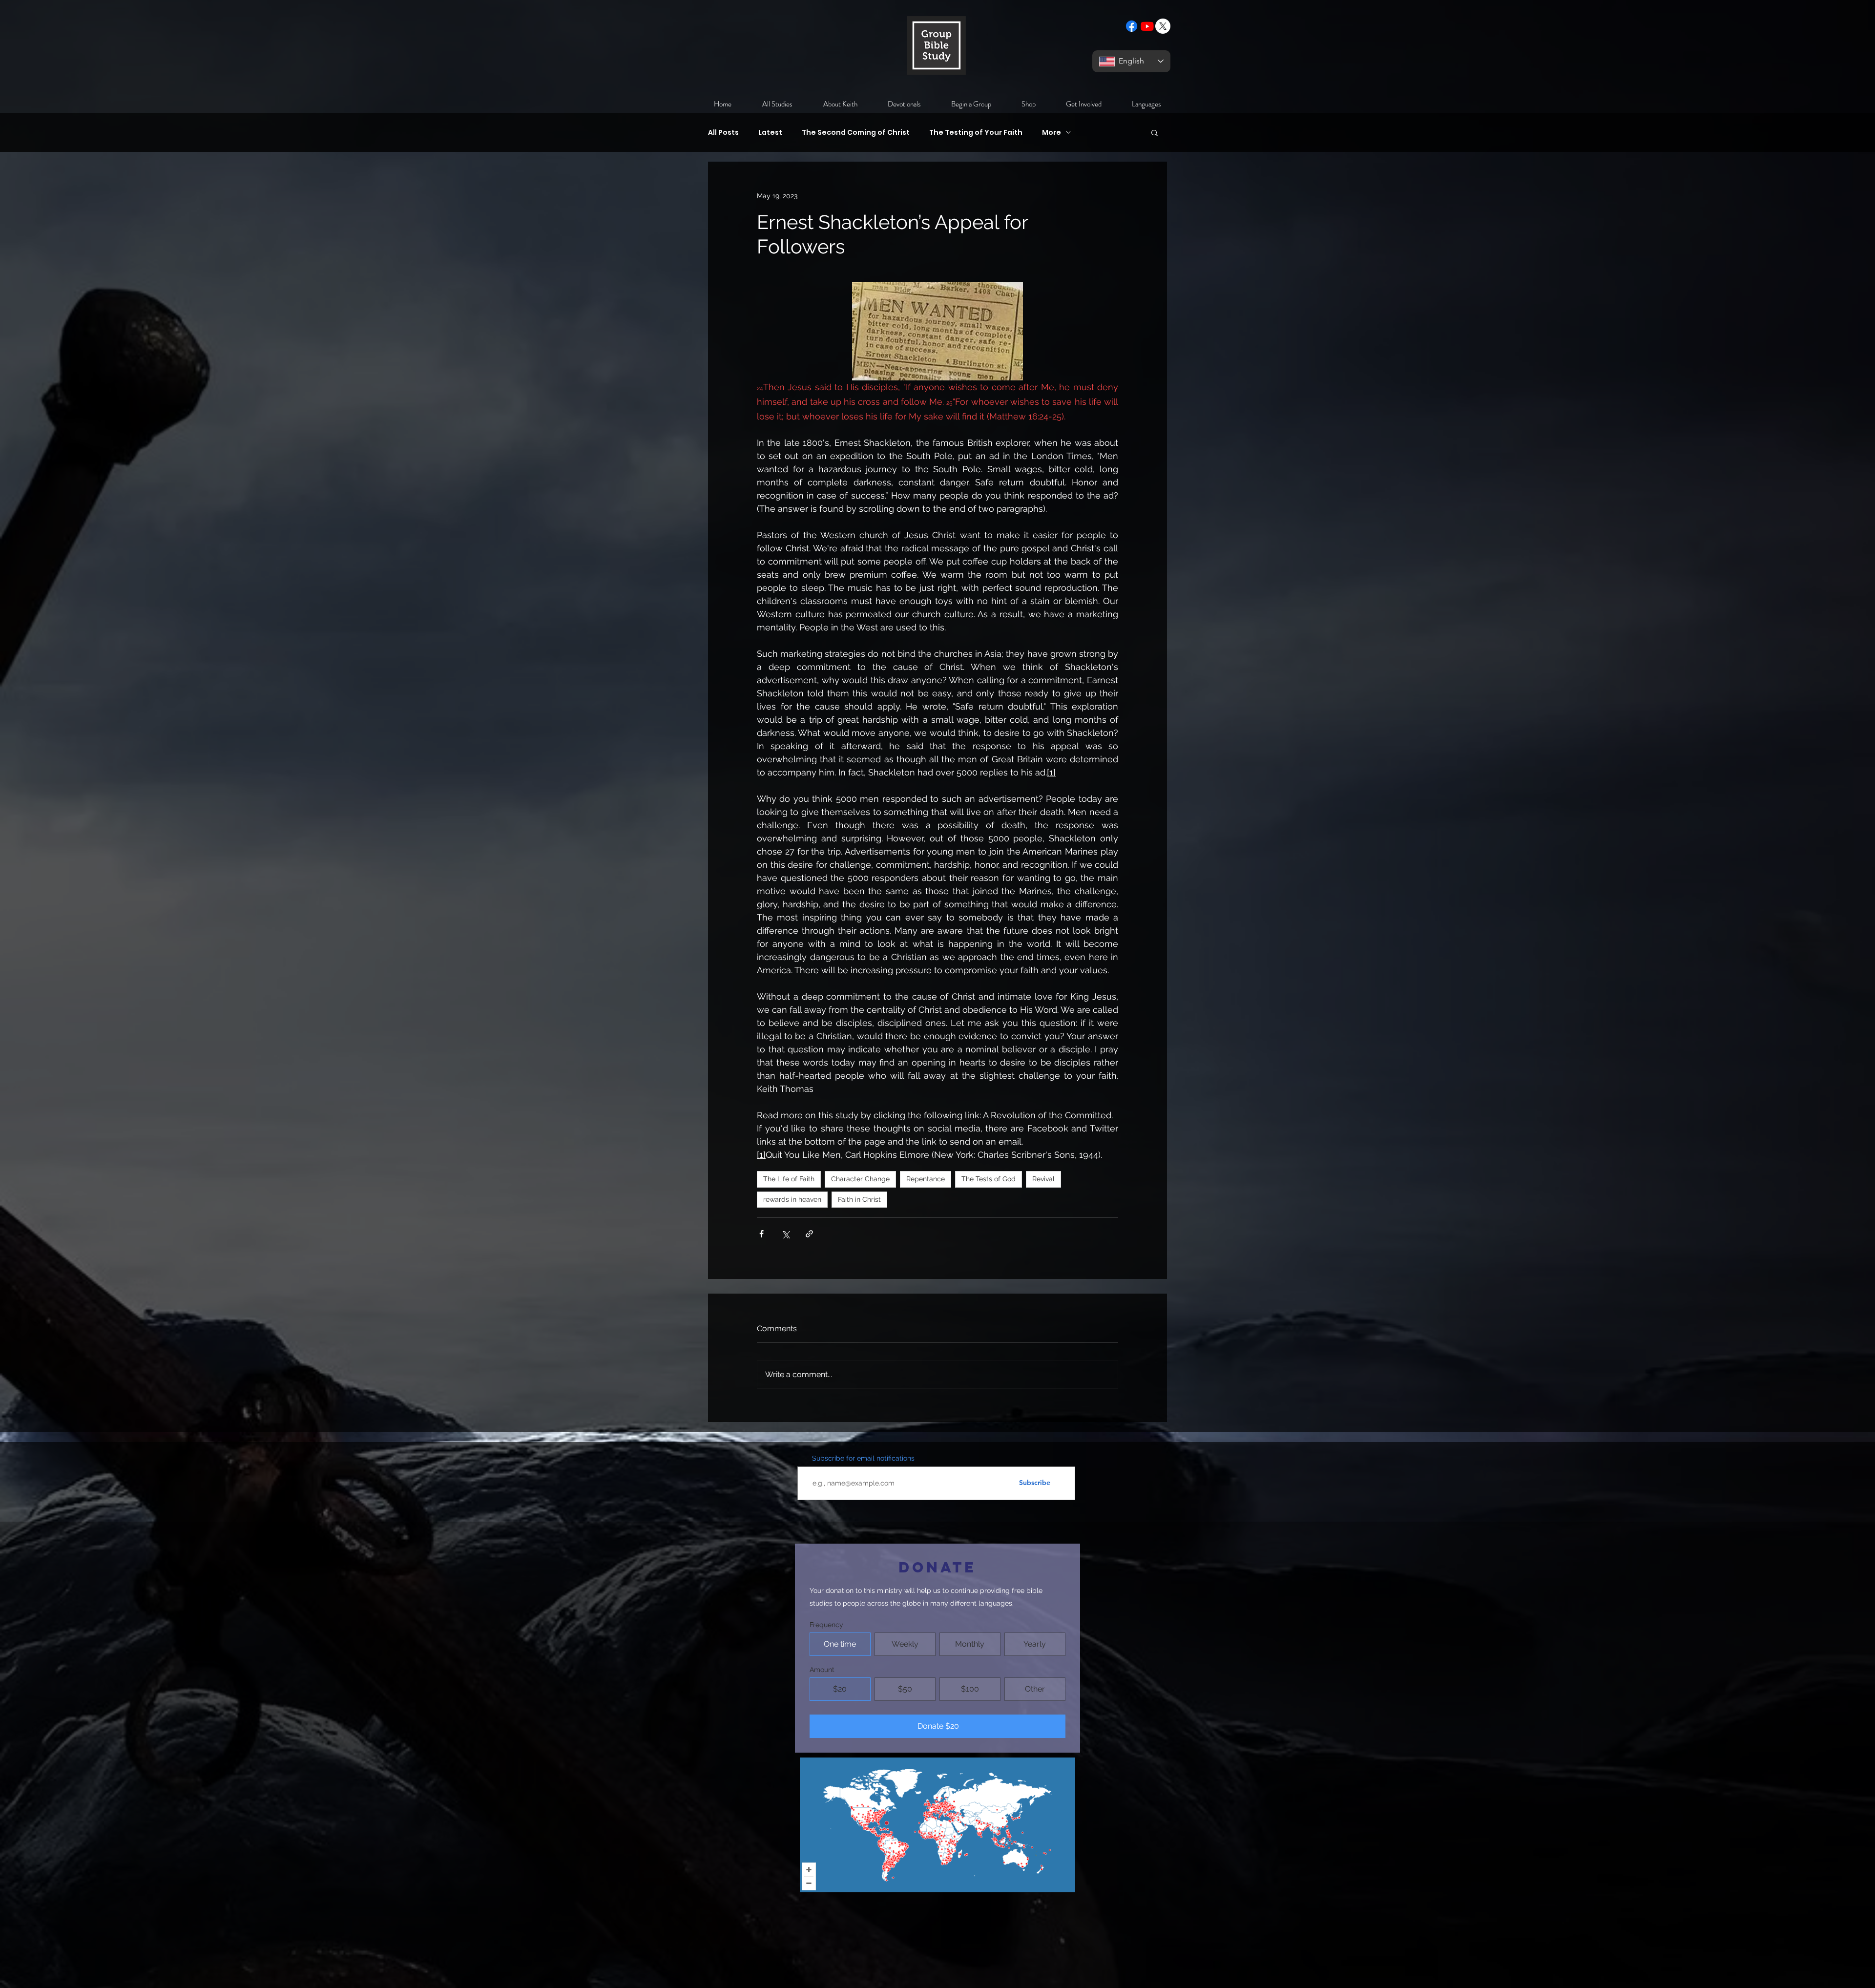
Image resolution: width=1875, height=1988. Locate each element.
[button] (1155, 132)
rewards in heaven (792, 1199)
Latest (770, 133)
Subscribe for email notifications (863, 1458)
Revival (1043, 1179)
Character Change (860, 1179)
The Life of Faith (789, 1179)
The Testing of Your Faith (976, 133)
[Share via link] (809, 1234)
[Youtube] (1147, 26)
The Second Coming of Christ (856, 133)
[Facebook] (1132, 26)
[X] (1163, 26)
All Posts (723, 133)
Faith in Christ (859, 1199)
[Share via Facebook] (761, 1234)
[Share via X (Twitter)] (785, 1234)
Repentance (926, 1179)
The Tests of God (989, 1179)
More (1052, 133)
